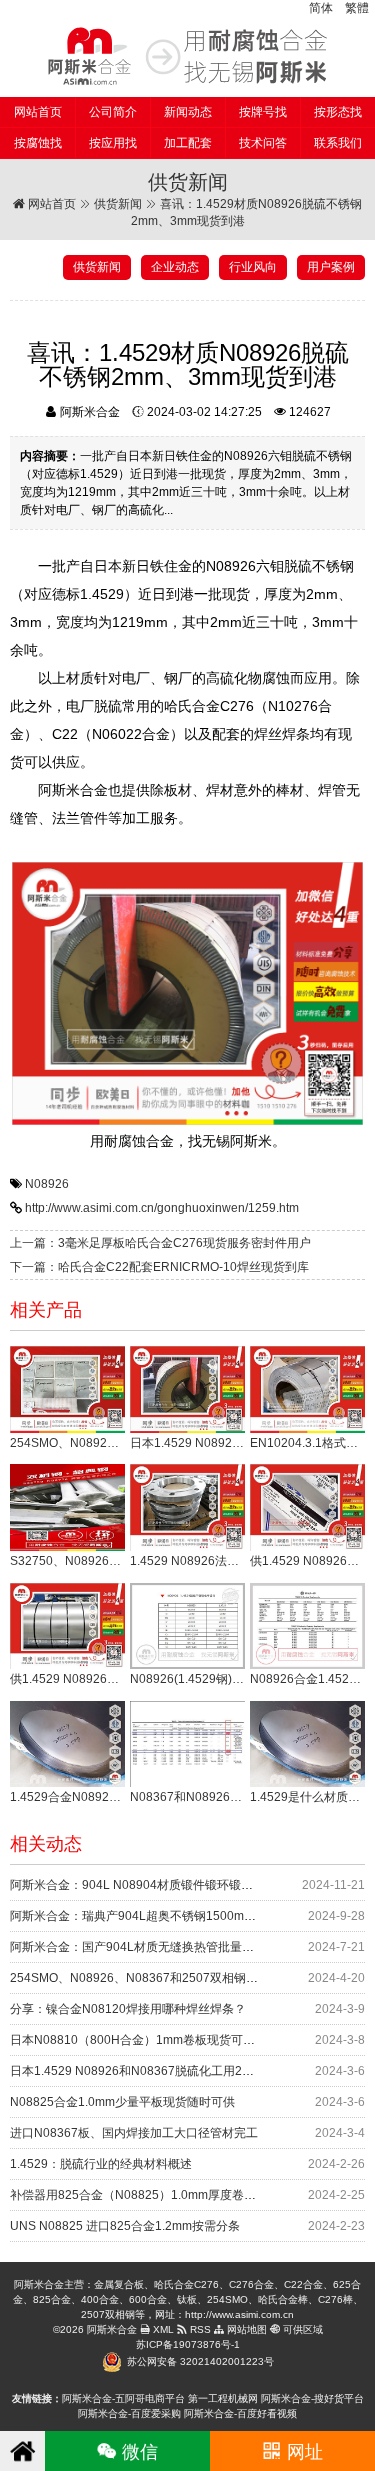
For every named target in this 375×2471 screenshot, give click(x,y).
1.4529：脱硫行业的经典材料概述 (101, 2164)
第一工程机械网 (223, 2398)
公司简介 (113, 112)
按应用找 (113, 143)
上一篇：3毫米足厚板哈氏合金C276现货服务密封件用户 (160, 1243)
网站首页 (38, 112)
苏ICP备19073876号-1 (188, 2344)
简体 (321, 8)
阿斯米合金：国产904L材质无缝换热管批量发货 (138, 1947)
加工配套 (188, 143)
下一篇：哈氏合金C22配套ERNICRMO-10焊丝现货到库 (159, 1267)
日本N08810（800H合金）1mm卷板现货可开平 (138, 2040)
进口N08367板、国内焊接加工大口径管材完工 (134, 2133)
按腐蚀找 (38, 143)
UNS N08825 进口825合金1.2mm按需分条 (125, 2226)
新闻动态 (188, 112)
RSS (199, 2329)
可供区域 (301, 2329)
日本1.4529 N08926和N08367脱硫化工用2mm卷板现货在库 (172, 2071)
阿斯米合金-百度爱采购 (129, 2413)
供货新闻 (118, 204)
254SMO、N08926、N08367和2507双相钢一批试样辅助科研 (176, 1978)
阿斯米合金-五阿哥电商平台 (123, 2398)
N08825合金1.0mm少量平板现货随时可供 (122, 2102)
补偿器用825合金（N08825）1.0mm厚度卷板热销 (145, 2195)
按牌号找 (263, 112)
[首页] (22, 2451)
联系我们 (338, 143)
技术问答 (263, 143)
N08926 (47, 1184)
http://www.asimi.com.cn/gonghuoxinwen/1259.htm (162, 1208)
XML (162, 2329)
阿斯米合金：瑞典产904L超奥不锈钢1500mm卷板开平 (156, 1916)
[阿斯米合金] (187, 56)
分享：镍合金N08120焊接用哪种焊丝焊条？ (128, 2009)
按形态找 (338, 112)
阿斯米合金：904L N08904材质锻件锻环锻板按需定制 (155, 1885)
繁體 (357, 8)
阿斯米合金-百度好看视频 (240, 2413)
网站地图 (245, 2329)
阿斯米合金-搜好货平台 (312, 2398)
